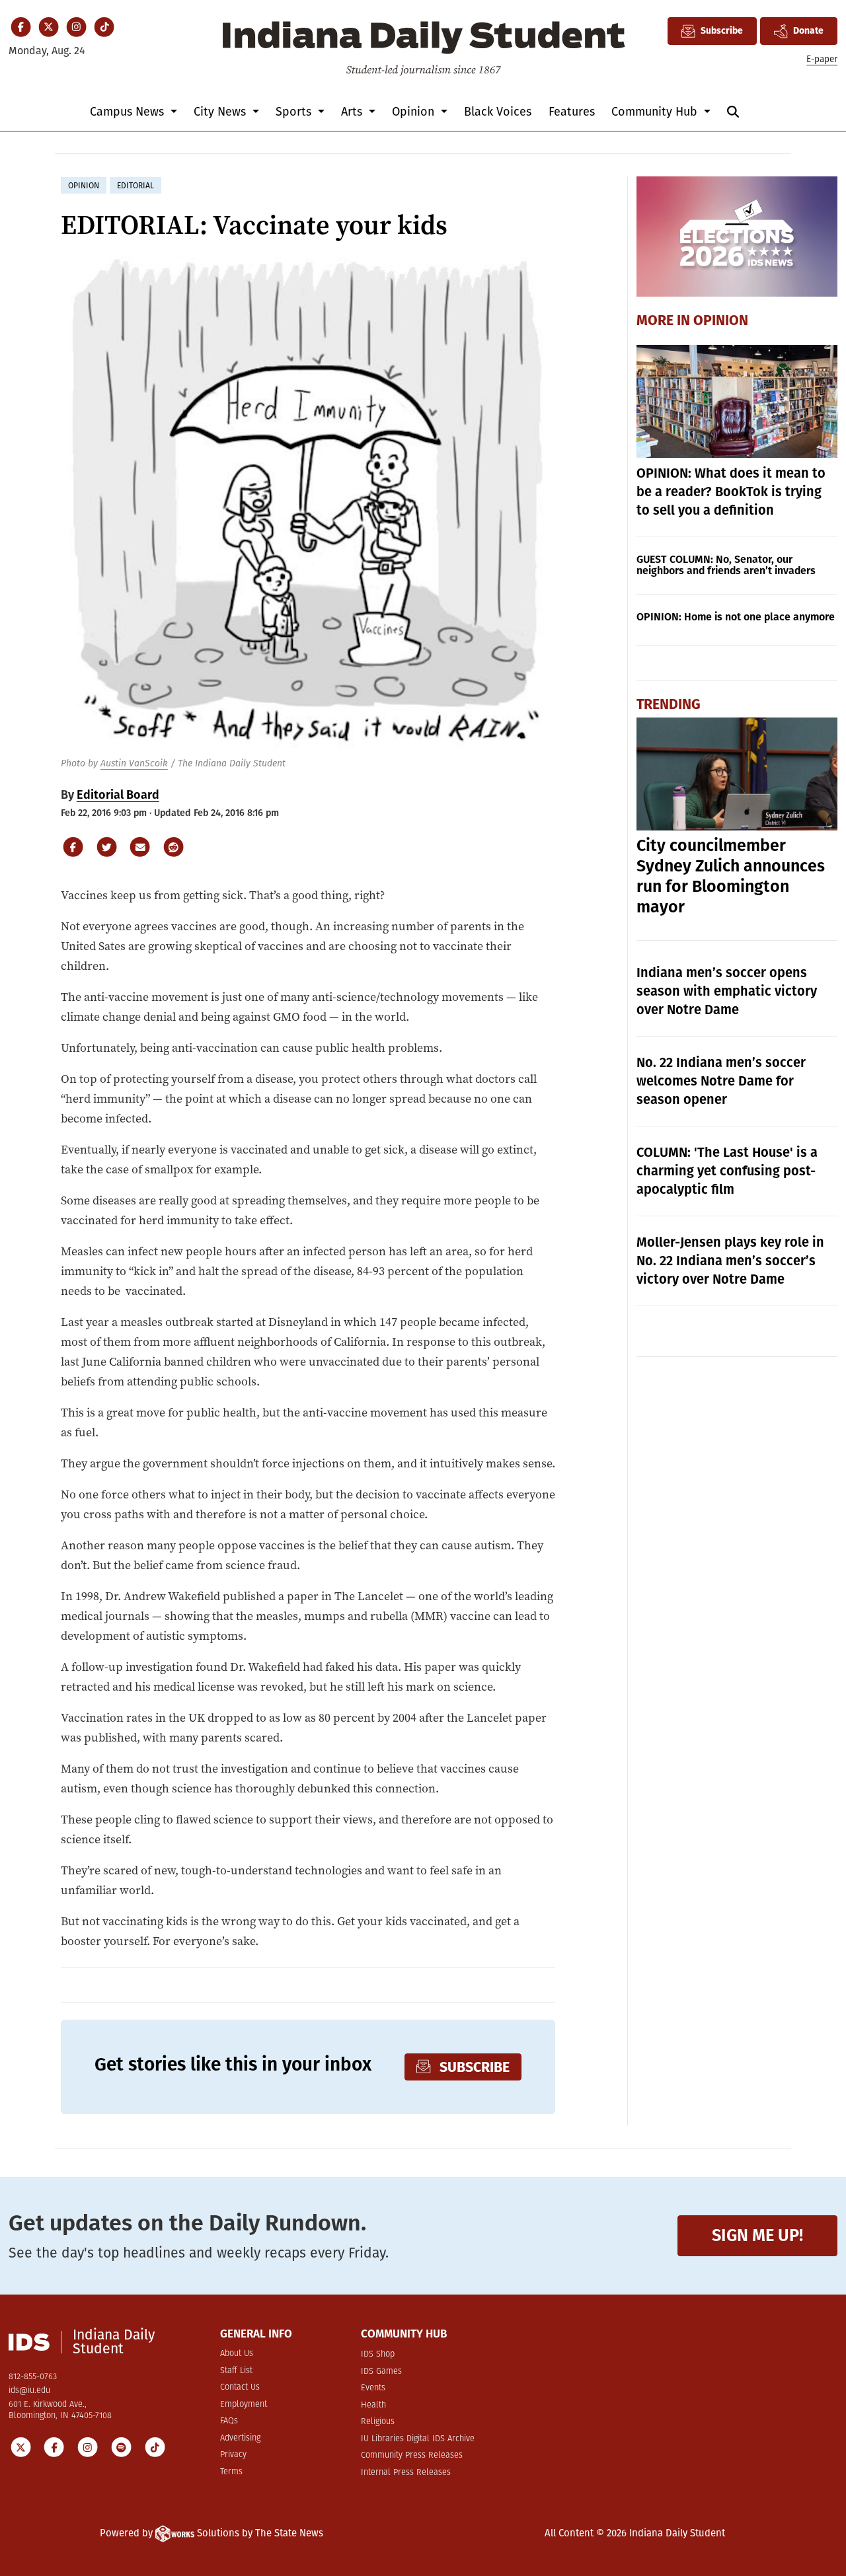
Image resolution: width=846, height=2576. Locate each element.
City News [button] (221, 112)
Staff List (236, 2371)
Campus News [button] (129, 112)
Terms (231, 2472)
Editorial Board (118, 795)
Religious (378, 2422)
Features (572, 112)
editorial (135, 186)
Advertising (240, 2438)
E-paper (822, 59)
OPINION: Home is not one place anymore (736, 617)
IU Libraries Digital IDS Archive (418, 2439)
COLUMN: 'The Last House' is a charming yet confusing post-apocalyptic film (727, 1171)
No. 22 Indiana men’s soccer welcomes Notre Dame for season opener (721, 1081)
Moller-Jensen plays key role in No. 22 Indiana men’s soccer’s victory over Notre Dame (730, 1261)
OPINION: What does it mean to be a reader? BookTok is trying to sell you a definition (731, 492)
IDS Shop (378, 2354)
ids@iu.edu (29, 2391)
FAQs (229, 2421)
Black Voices (498, 112)
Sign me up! (757, 2235)
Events (373, 2388)
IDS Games (381, 2372)
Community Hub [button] (656, 112)
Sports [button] (295, 112)
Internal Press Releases (406, 2473)
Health (373, 2405)
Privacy (233, 2455)
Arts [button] (353, 112)
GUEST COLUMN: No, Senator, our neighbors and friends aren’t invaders (726, 565)
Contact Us (240, 2387)
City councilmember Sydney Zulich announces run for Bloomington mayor (731, 876)
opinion (84, 186)
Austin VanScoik (134, 763)
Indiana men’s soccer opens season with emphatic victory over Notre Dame (727, 991)
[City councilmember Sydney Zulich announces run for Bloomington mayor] (737, 774)
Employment (244, 2405)
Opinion (721, 320)
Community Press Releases (412, 2455)
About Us (237, 2354)
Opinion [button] (415, 112)
